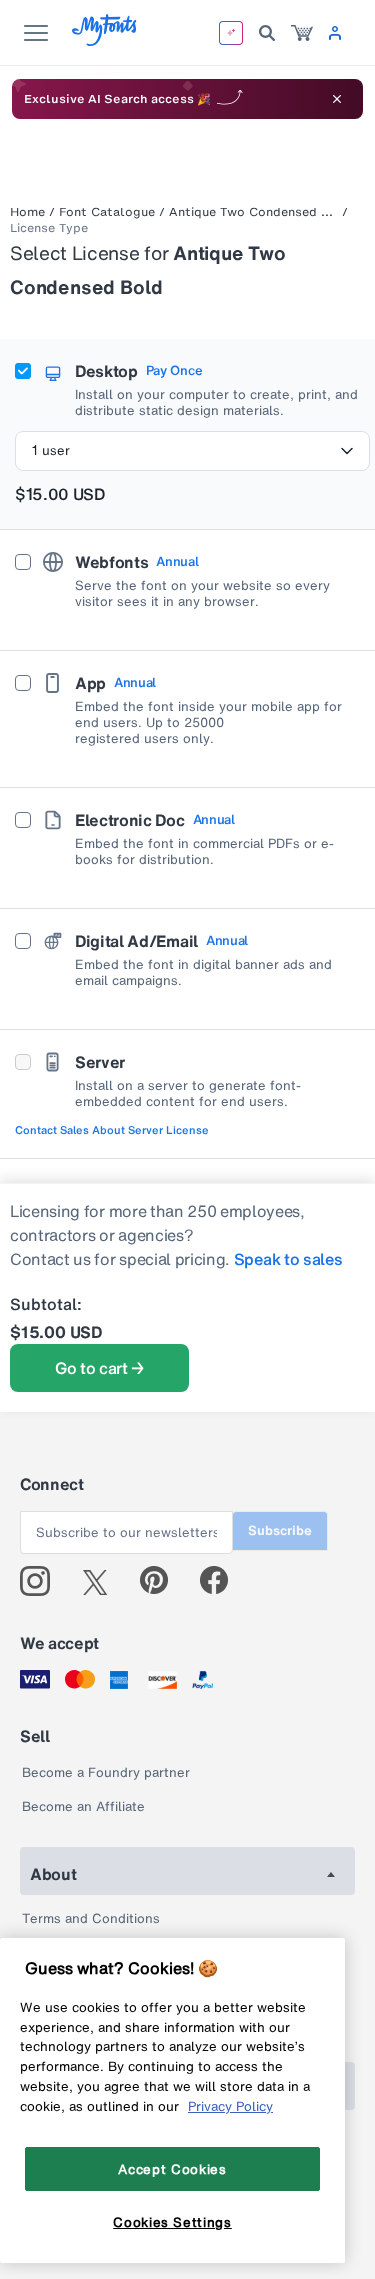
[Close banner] (337, 99)
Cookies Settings (172, 2222)
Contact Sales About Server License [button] (112, 1130)
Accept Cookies (172, 2169)
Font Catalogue (107, 212)
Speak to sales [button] (288, 1259)
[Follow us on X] (102, 1581)
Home (27, 212)
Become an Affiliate (83, 1806)
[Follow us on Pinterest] (162, 1581)
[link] (302, 33)
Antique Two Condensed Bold (253, 212)
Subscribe (280, 1530)
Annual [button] (177, 562)
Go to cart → (99, 1368)
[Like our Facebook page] (222, 1581)
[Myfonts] (105, 40)
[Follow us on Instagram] (42, 1581)
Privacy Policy (230, 2106)
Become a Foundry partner (106, 1772)
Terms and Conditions (91, 1918)
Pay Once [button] (174, 371)
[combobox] (192, 451)
